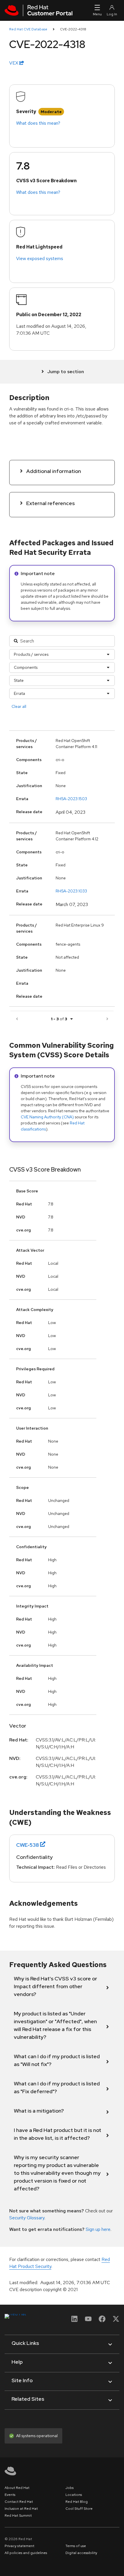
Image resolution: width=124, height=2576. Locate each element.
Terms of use (76, 2546)
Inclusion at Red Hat (21, 2509)
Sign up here (98, 2229)
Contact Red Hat (19, 2502)
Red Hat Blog (77, 2502)
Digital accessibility (81, 2553)
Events (10, 2495)
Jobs (69, 2488)
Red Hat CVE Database (28, 29)
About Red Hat (17, 2488)
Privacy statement (19, 2546)
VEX (14, 63)
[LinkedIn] (74, 2321)
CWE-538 (28, 1845)
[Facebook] (102, 2321)
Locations (74, 2495)
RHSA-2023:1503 (71, 799)
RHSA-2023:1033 (71, 891)
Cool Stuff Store (79, 2509)
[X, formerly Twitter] (116, 2321)
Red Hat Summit (18, 2516)
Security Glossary (27, 2218)
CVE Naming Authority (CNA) (47, 1117)
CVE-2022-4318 (73, 29)
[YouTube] (88, 2321)
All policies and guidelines (26, 2553)
